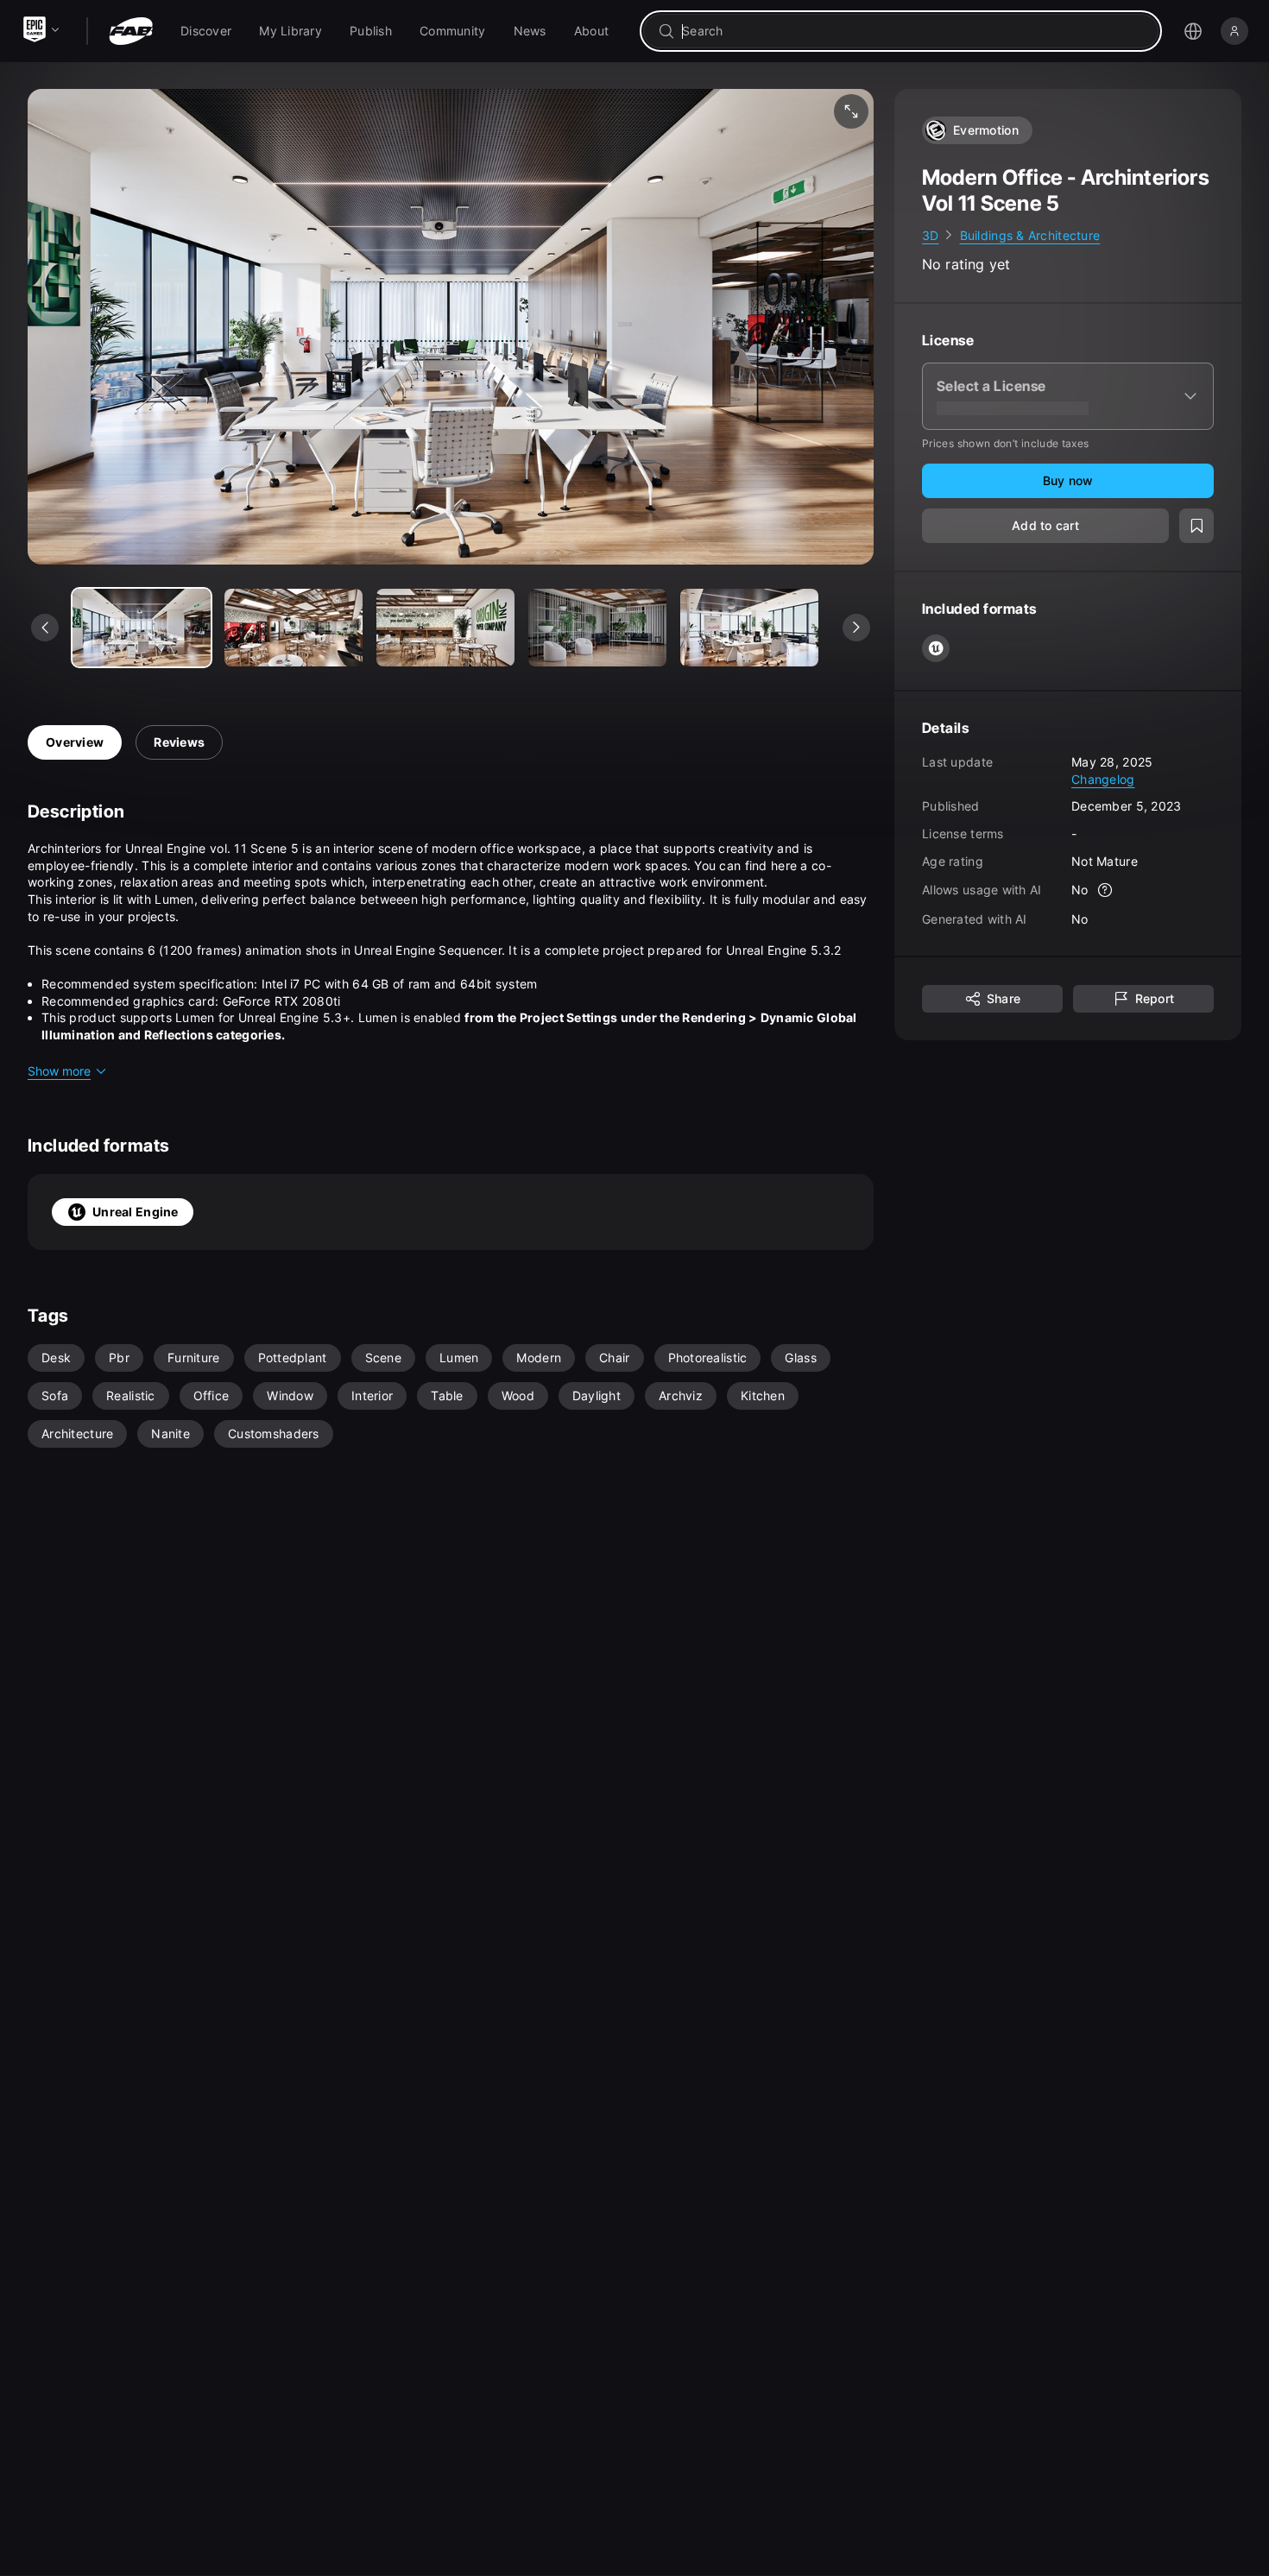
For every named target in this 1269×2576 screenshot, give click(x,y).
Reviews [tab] (179, 742)
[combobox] (913, 31)
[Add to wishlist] (1196, 527)
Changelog (1103, 779)
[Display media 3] (597, 628)
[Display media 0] (142, 628)
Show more (59, 1071)
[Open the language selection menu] (1193, 31)
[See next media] (856, 628)
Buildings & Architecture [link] (1030, 235)
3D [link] (931, 235)
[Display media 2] (445, 628)
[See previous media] (45, 628)
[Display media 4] (749, 628)
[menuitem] (206, 31)
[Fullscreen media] (851, 111)
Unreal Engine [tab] (136, 1212)
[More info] (1106, 891)
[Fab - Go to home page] (131, 31)
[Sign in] (1234, 31)
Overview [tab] (75, 742)
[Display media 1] (294, 628)
